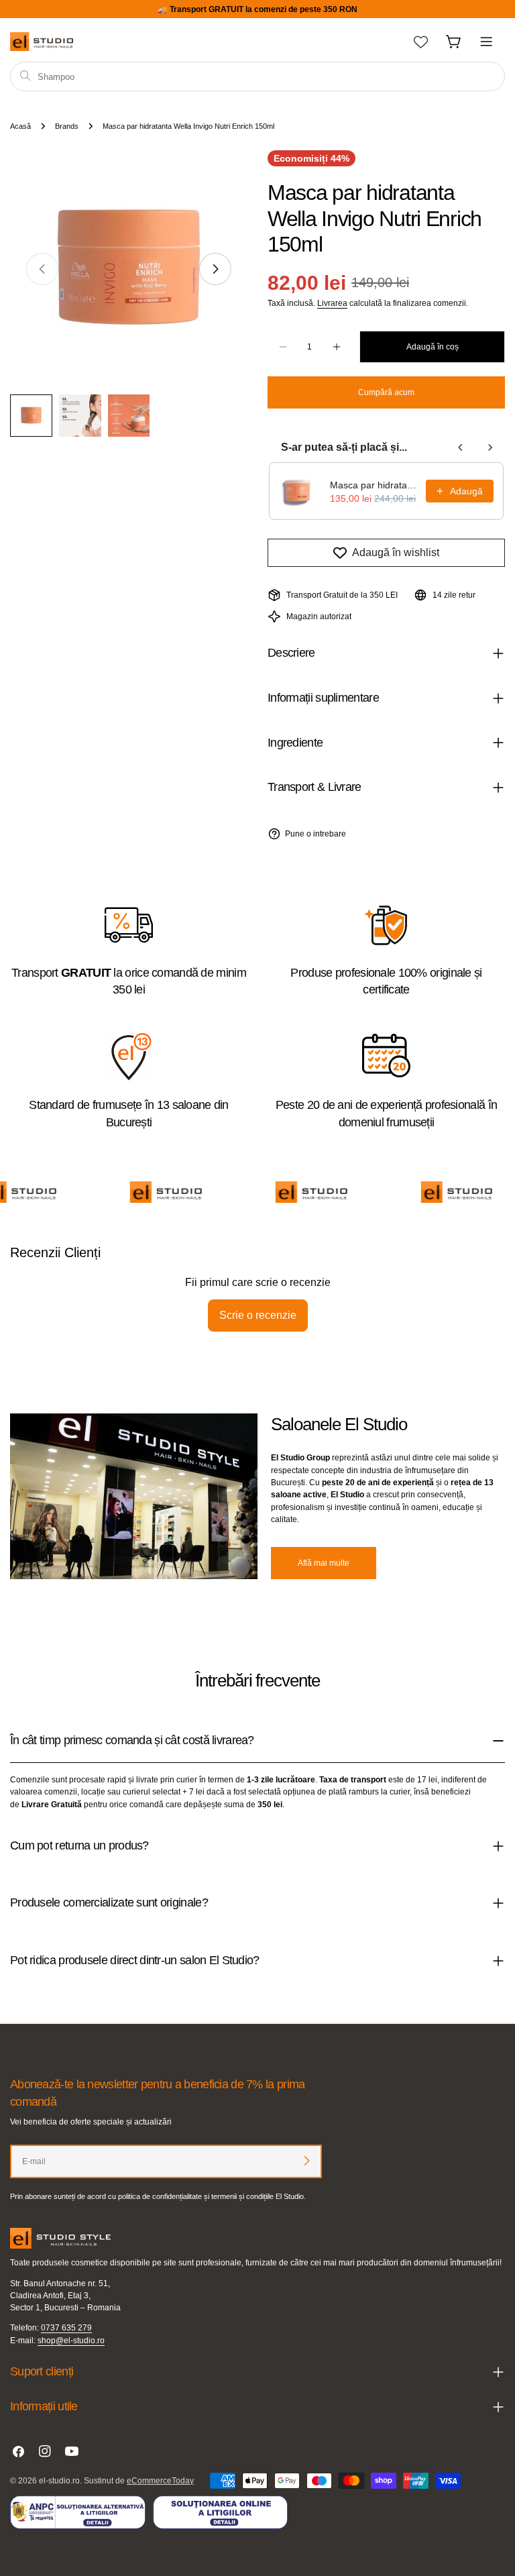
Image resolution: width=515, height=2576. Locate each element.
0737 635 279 (66, 2328)
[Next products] (490, 447)
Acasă (20, 126)
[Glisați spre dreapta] (215, 269)
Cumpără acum (386, 392)
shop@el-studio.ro (71, 2341)
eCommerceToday (160, 2481)
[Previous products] (461, 447)
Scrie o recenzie (258, 1315)
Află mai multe (324, 1563)
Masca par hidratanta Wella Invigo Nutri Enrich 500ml (374, 485)
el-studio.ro (59, 2481)
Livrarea (332, 303)
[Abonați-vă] (306, 2161)
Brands (67, 126)
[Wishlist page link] (421, 42)
